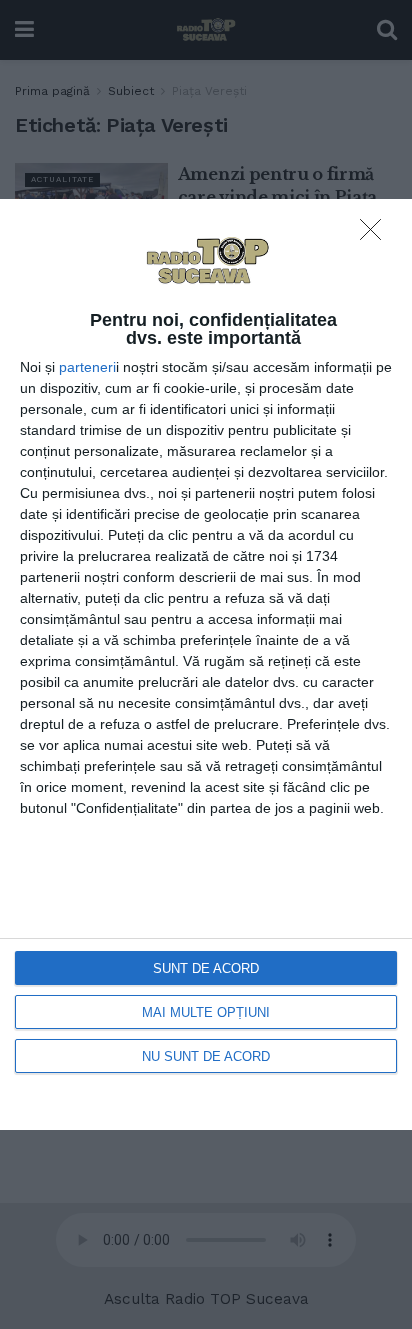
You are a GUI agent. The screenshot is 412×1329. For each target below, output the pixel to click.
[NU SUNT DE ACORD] (376, 235)
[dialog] (206, 664)
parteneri (87, 367)
